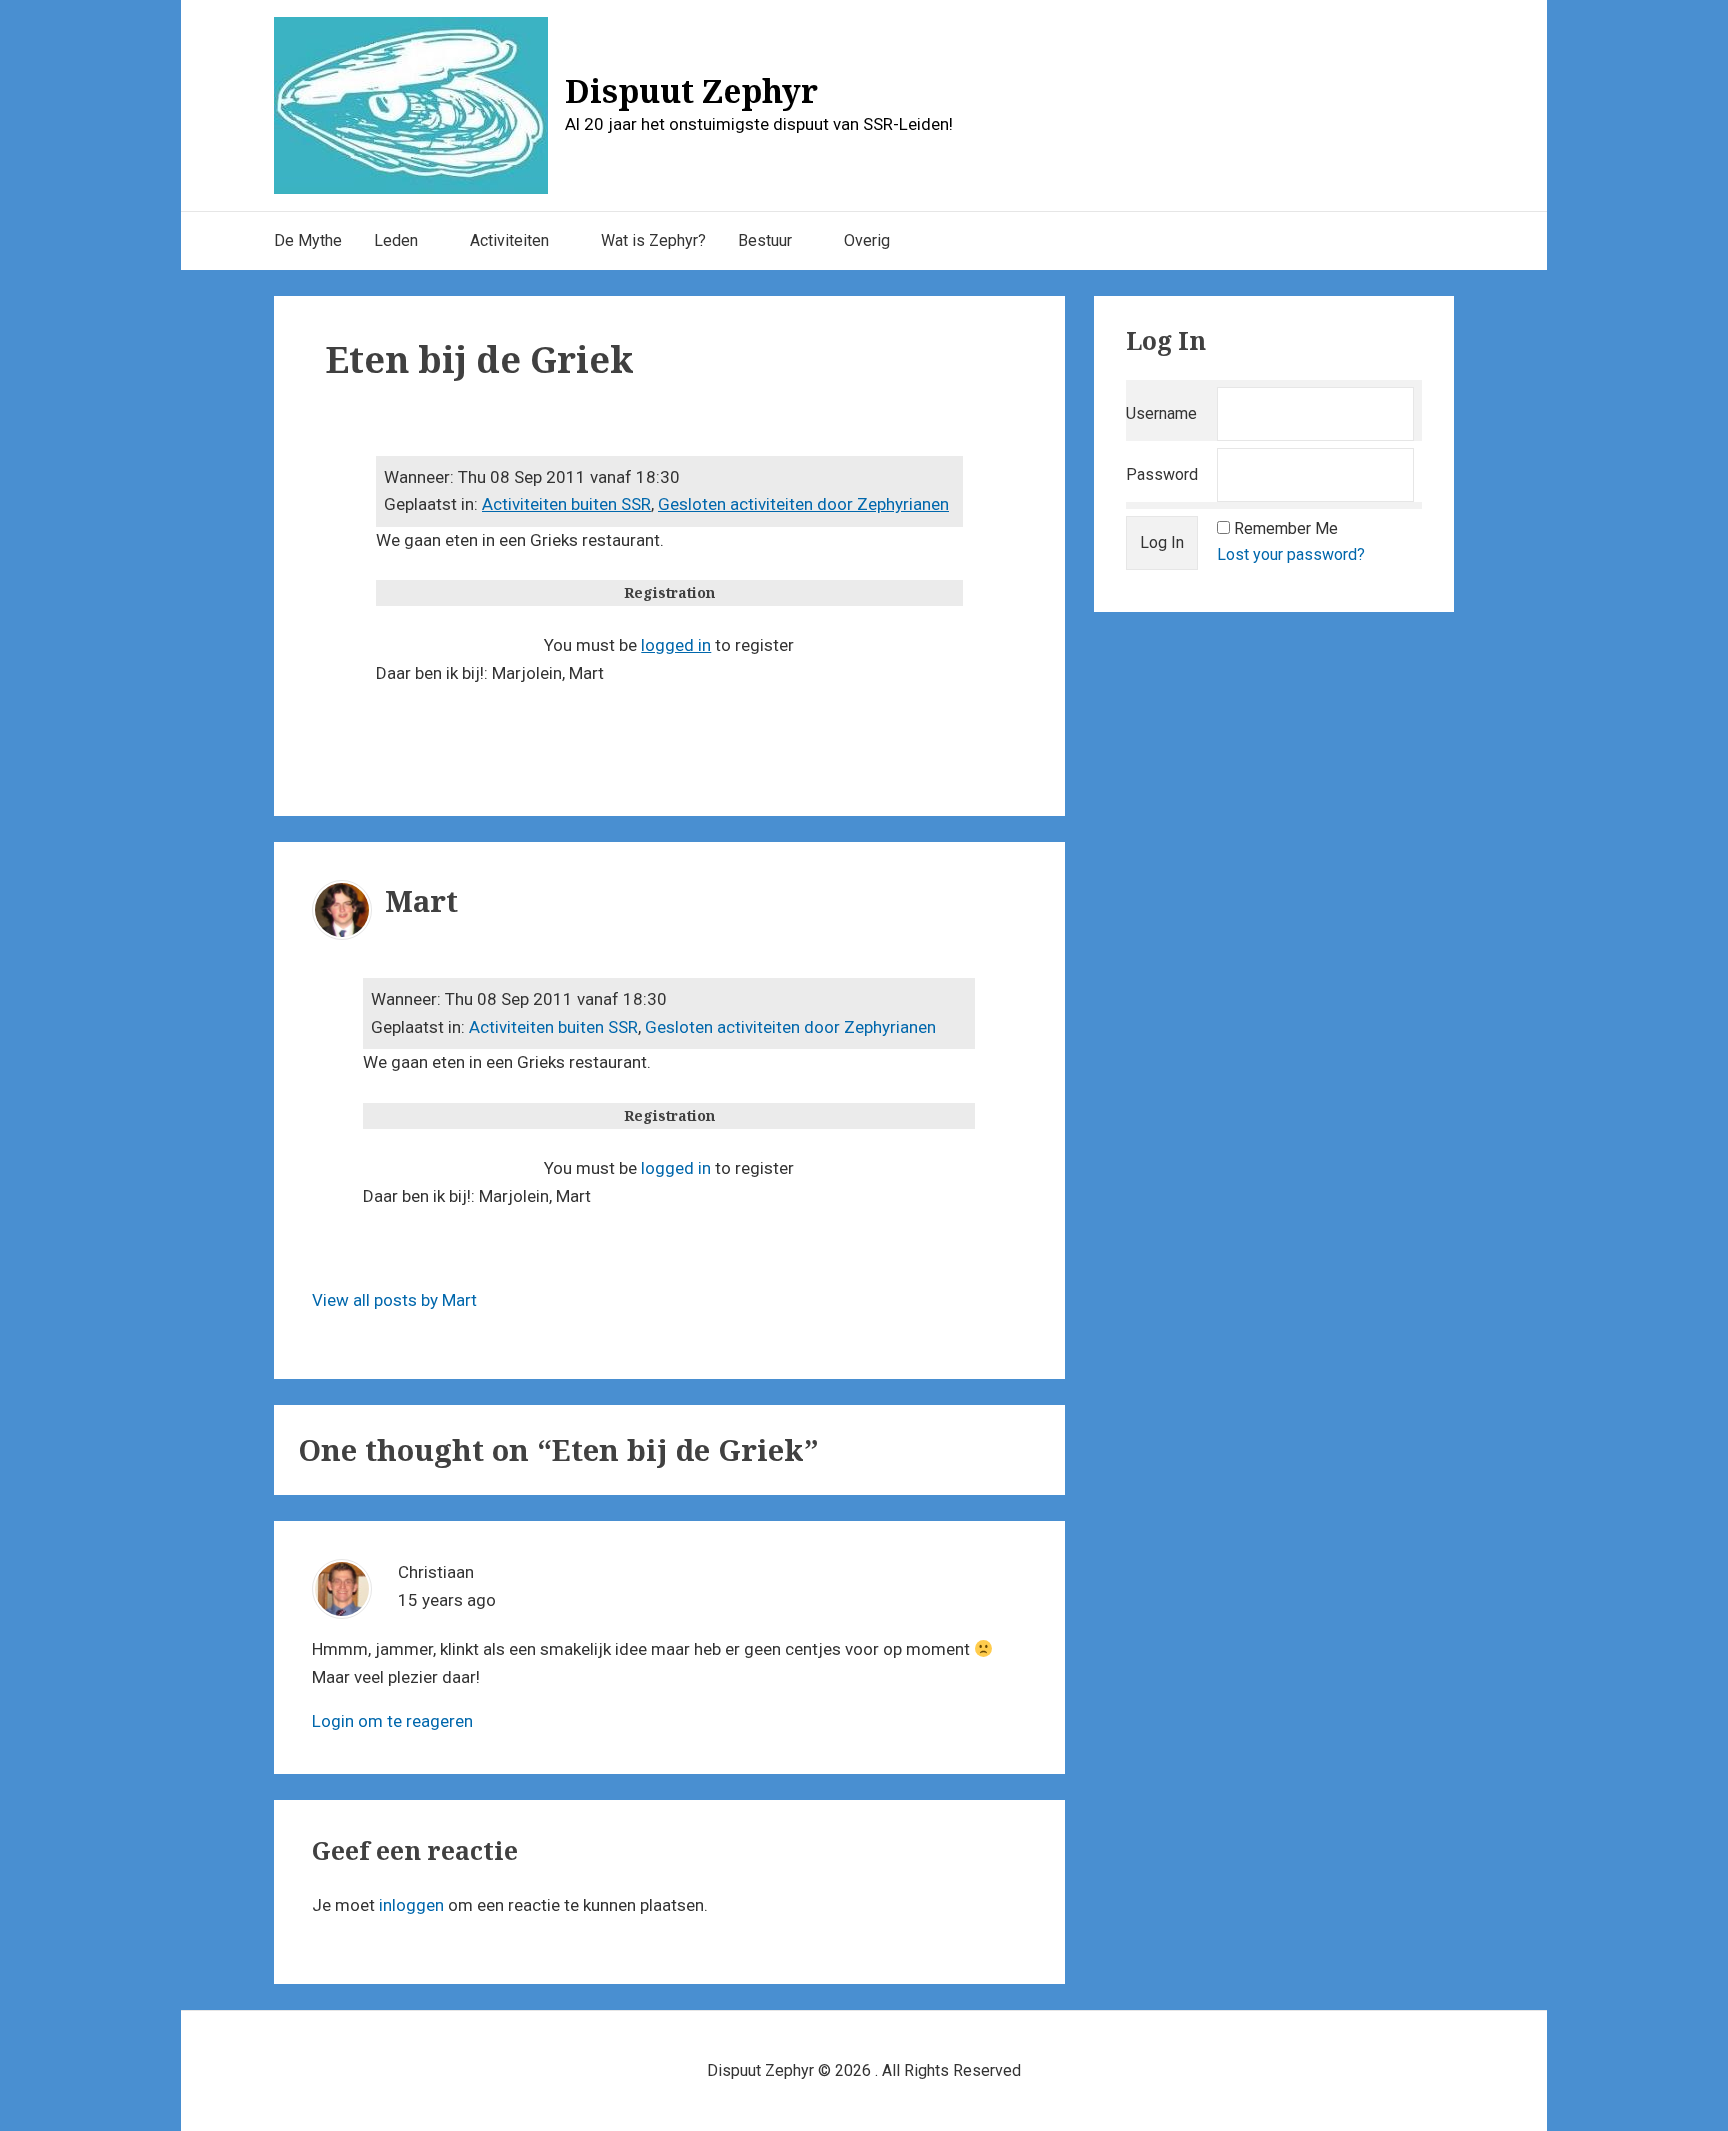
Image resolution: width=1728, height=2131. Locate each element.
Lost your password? (1291, 554)
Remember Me (1286, 528)
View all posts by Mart (394, 1300)
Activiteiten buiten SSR (566, 504)
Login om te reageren (392, 1721)
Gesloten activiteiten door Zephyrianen (803, 504)
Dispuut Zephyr (691, 90)
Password (1162, 474)
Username (1161, 413)
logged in (676, 645)
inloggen (411, 1905)
